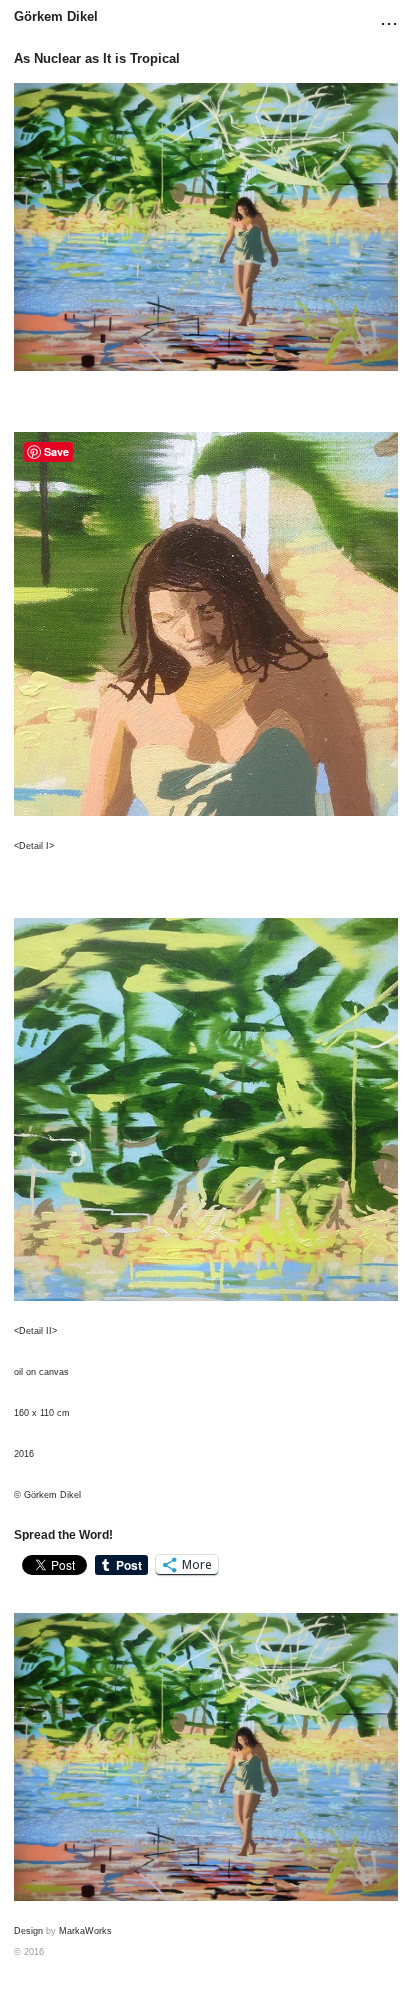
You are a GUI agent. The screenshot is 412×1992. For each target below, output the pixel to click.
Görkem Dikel (56, 16)
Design (28, 1931)
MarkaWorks (85, 1931)
